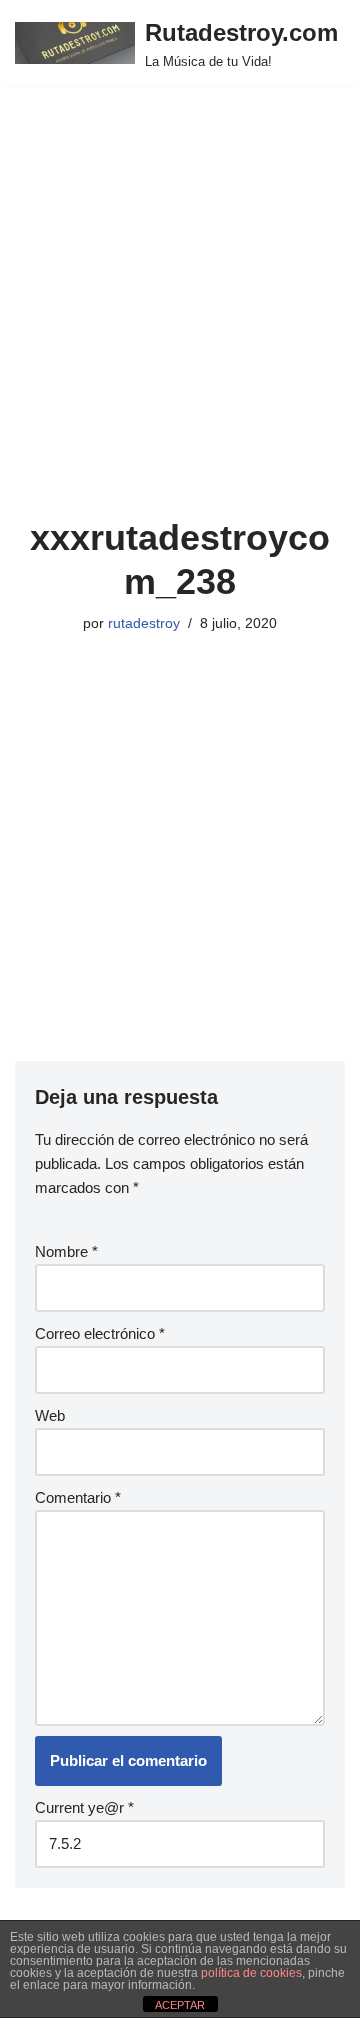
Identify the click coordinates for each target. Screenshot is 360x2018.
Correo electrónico (100, 1333)
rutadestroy (144, 623)
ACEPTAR (180, 2005)
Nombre (66, 1251)
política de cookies (251, 1973)
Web (50, 1415)
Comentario (78, 1497)
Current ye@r (84, 1807)
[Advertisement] (180, 326)
